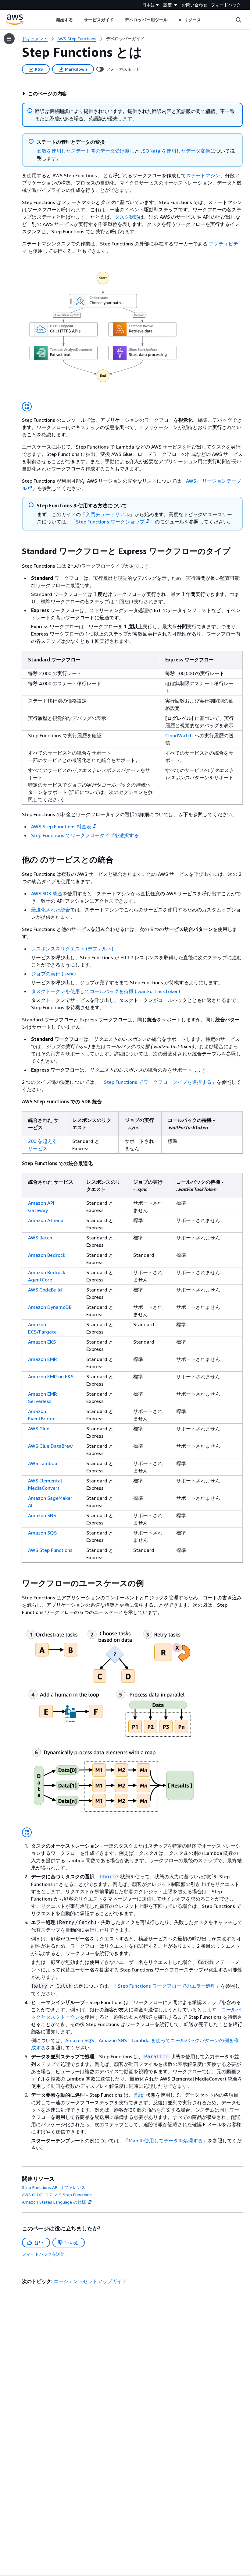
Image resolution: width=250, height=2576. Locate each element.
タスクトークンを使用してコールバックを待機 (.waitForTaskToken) (106, 991)
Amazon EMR (43, 1359)
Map (139, 2095)
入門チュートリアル (108, 514)
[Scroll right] (206, 20)
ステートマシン (203, 175)
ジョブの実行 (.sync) (54, 974)
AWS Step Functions (50, 1550)
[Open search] (238, 20)
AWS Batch (40, 1238)
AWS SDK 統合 (47, 893)
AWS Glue (39, 1429)
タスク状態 (127, 217)
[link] (125, 39)
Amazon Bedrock (47, 1255)
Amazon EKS (42, 1342)
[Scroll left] (51, 20)
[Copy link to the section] (17, 551)
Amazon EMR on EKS (51, 1376)
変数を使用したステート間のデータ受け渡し (86, 151)
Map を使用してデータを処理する (166, 2141)
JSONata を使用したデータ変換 (175, 151)
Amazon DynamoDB (50, 1307)
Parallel (156, 2057)
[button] (45, 93)
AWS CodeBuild (45, 1290)
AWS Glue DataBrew (50, 1446)
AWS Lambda (43, 1463)
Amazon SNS (42, 1515)
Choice (109, 1877)
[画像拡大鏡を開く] (27, 407)
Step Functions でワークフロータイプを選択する (85, 835)
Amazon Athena (46, 1220)
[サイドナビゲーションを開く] (9, 39)
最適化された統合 (51, 910)
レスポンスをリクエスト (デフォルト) (72, 949)
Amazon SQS (42, 1533)
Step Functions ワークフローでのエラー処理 (167, 1986)
